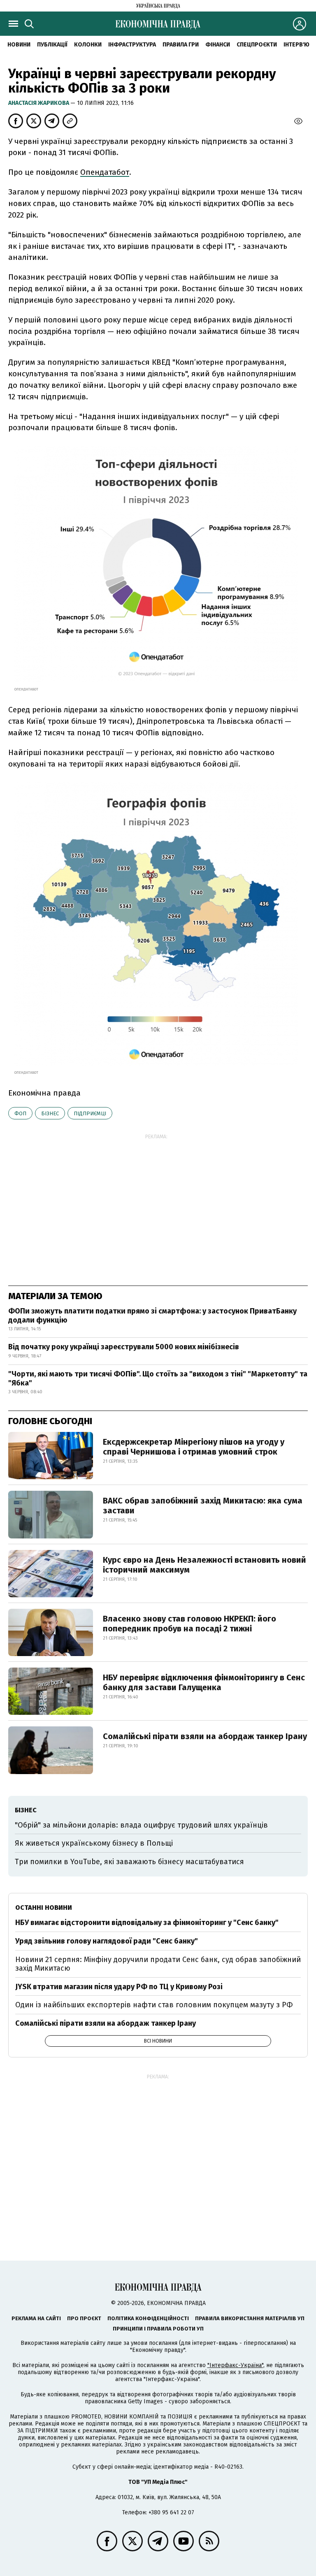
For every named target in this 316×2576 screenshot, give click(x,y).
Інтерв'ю (296, 45)
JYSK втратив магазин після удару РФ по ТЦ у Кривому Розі (119, 1987)
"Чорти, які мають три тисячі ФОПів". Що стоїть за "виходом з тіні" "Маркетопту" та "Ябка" (158, 1378)
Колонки (88, 45)
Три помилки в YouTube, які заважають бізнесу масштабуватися (129, 1862)
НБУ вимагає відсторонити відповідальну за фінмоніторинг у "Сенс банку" (147, 1923)
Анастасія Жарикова (39, 103)
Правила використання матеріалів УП (250, 2318)
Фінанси (218, 45)
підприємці (90, 1113)
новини (19, 45)
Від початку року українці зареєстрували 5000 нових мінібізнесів (124, 1347)
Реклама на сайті (36, 2318)
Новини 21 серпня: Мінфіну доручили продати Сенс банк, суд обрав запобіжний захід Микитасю (158, 1964)
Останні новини (44, 1908)
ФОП (20, 1113)
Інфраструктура (132, 45)
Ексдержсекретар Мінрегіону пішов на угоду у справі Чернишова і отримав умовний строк (194, 1447)
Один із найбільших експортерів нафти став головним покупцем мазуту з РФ (154, 2005)
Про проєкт (84, 2318)
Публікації (52, 45)
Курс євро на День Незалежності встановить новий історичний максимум (204, 1565)
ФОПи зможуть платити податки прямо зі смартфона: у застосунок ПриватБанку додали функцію (152, 1316)
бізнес (50, 1113)
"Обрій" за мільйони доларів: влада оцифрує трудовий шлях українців (141, 1825)
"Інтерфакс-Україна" (235, 2365)
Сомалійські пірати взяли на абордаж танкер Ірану (205, 1736)
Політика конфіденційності (148, 2318)
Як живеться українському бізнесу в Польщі (94, 1843)
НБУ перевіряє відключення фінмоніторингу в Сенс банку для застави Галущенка (204, 1682)
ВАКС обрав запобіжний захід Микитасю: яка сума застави (203, 1506)
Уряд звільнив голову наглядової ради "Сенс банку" (107, 1941)
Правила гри (181, 45)
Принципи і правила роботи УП (158, 2329)
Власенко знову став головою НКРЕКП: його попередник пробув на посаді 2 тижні (189, 1624)
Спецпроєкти (257, 45)
